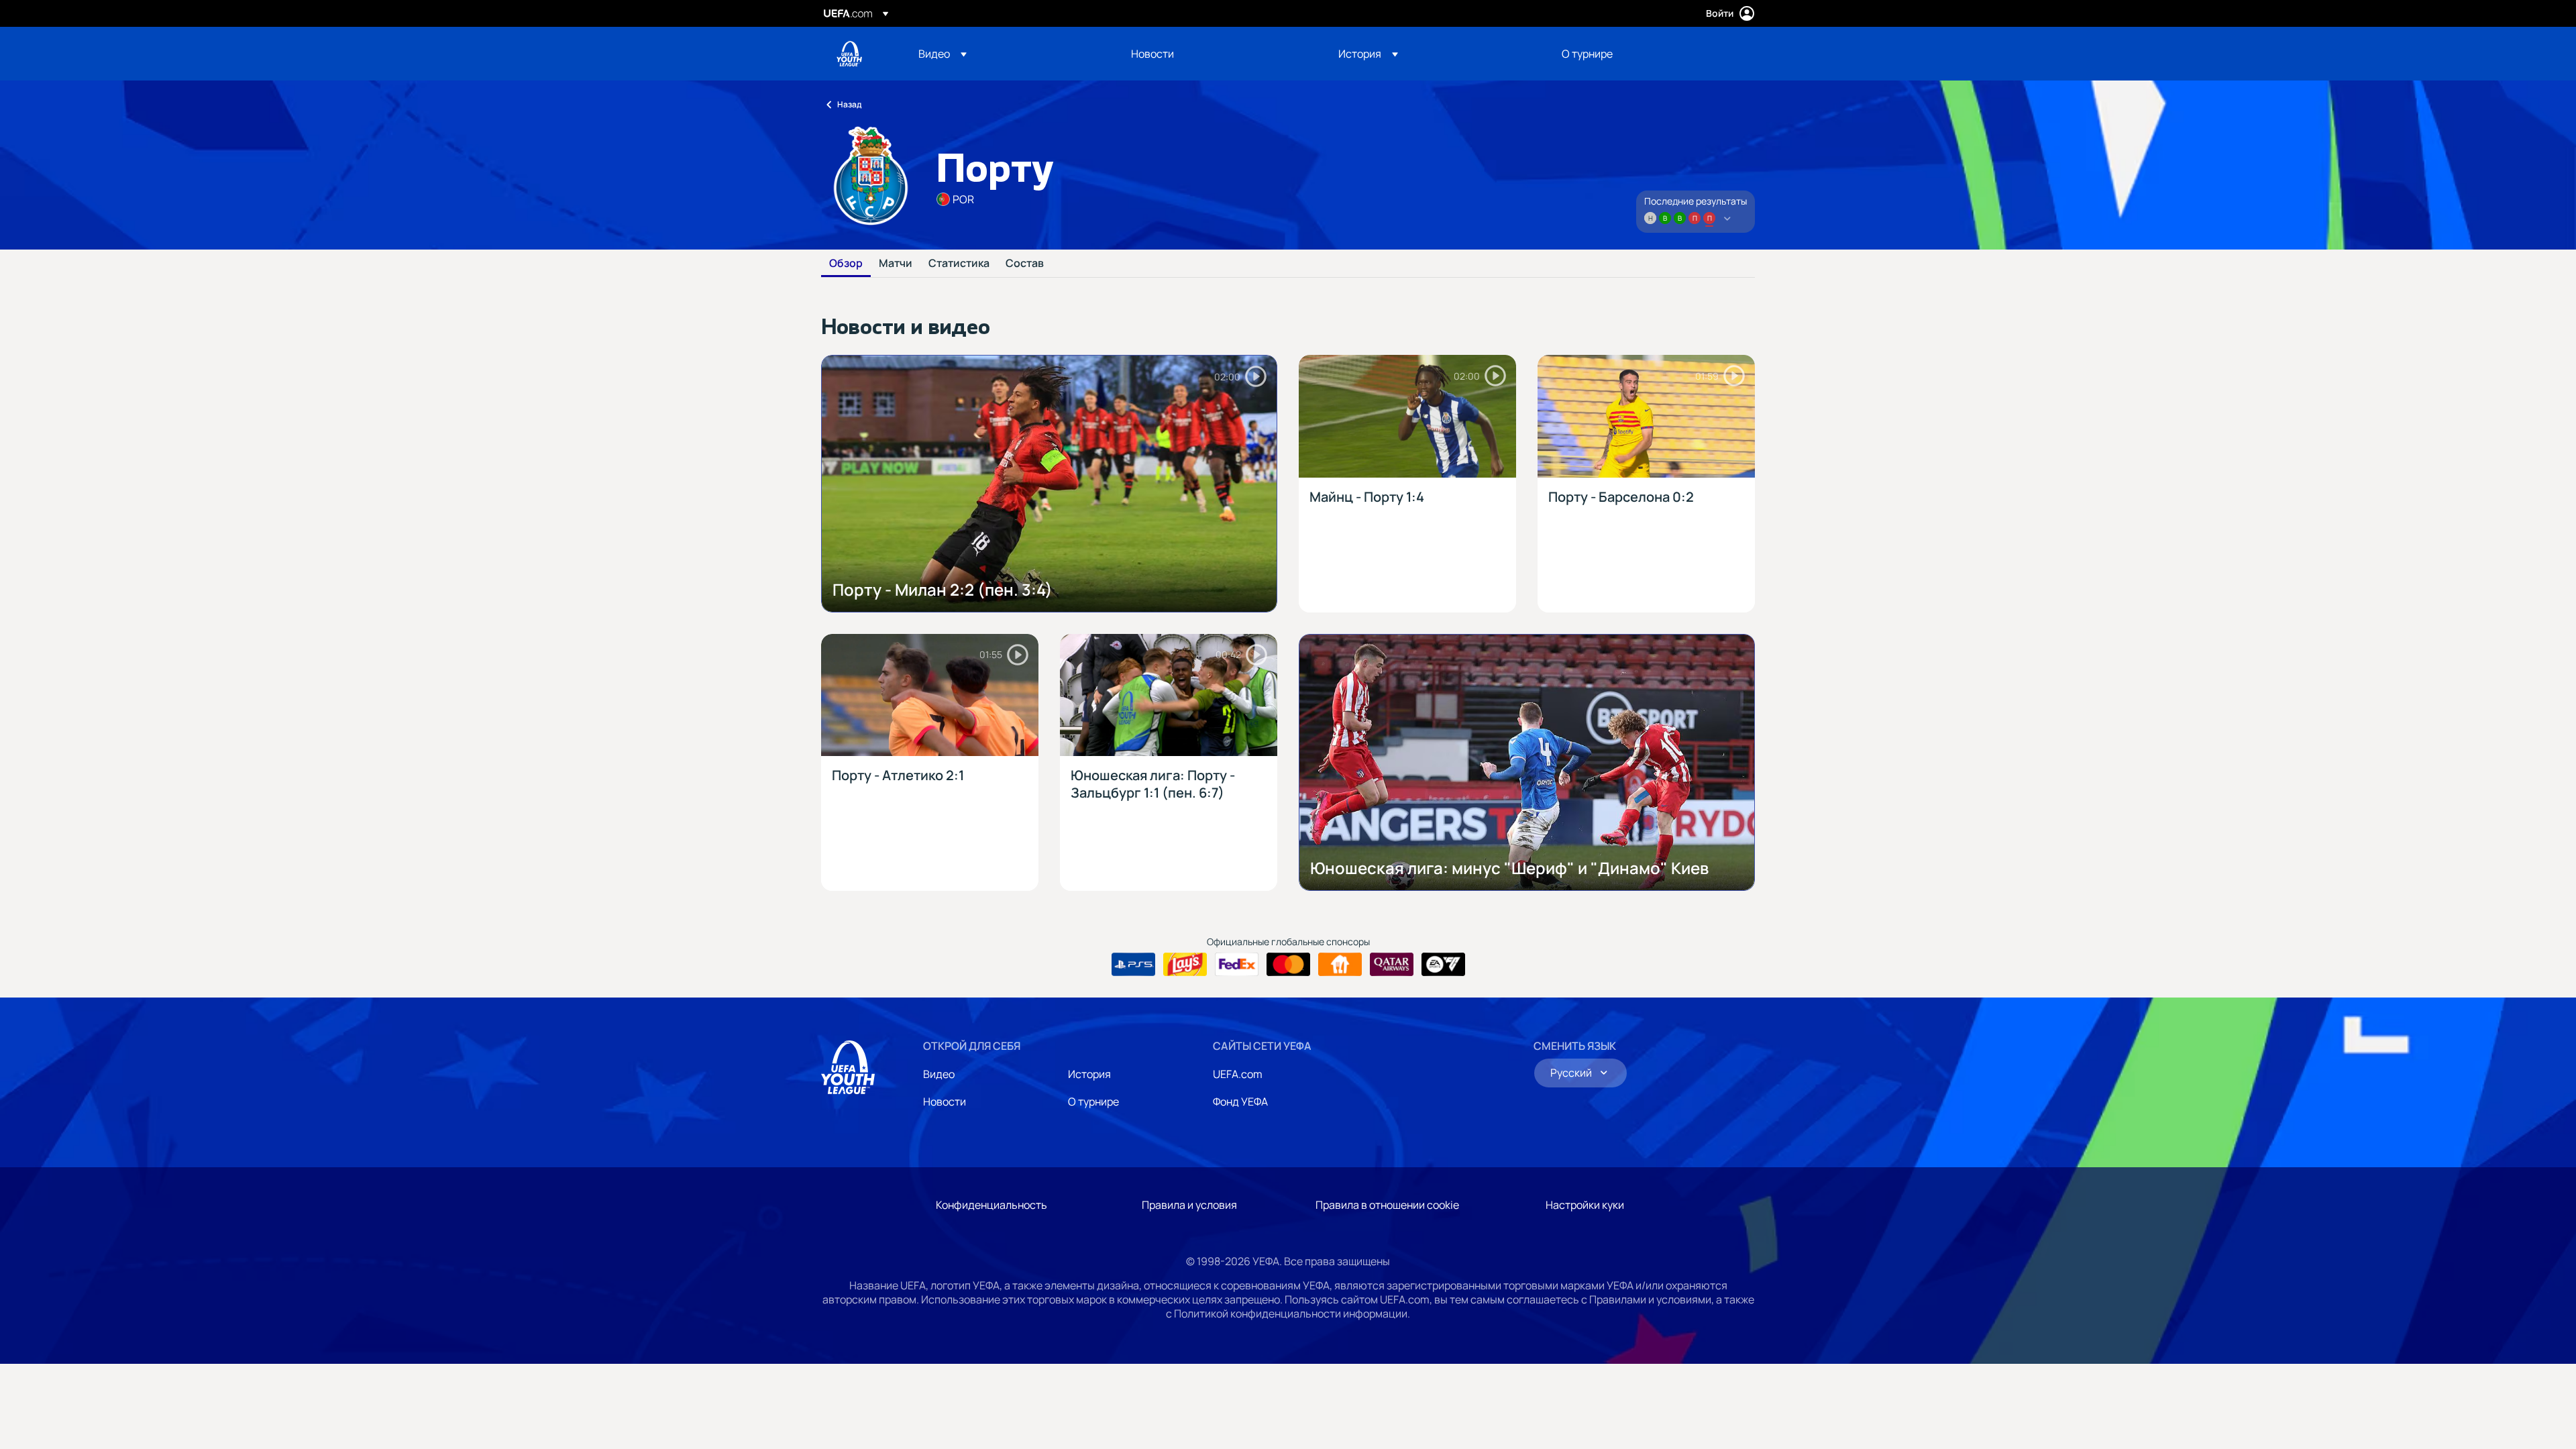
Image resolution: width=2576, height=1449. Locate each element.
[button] (943, 54)
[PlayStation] (1133, 965)
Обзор (846, 264)
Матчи (896, 264)
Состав (1025, 264)
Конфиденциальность (991, 1205)
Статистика (959, 264)
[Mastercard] (1288, 965)
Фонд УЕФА (1240, 1102)
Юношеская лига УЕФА (849, 54)
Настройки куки (1585, 1205)
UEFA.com (1238, 1074)
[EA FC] (1443, 965)
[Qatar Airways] (1392, 965)
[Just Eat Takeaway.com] (1340, 965)
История (1089, 1074)
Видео (939, 1074)
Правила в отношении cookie (1387, 1205)
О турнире (1093, 1102)
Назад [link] (849, 104)
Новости (945, 1102)
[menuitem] (1008, 54)
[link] (1152, 54)
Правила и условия (1189, 1205)
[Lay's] (1185, 965)
